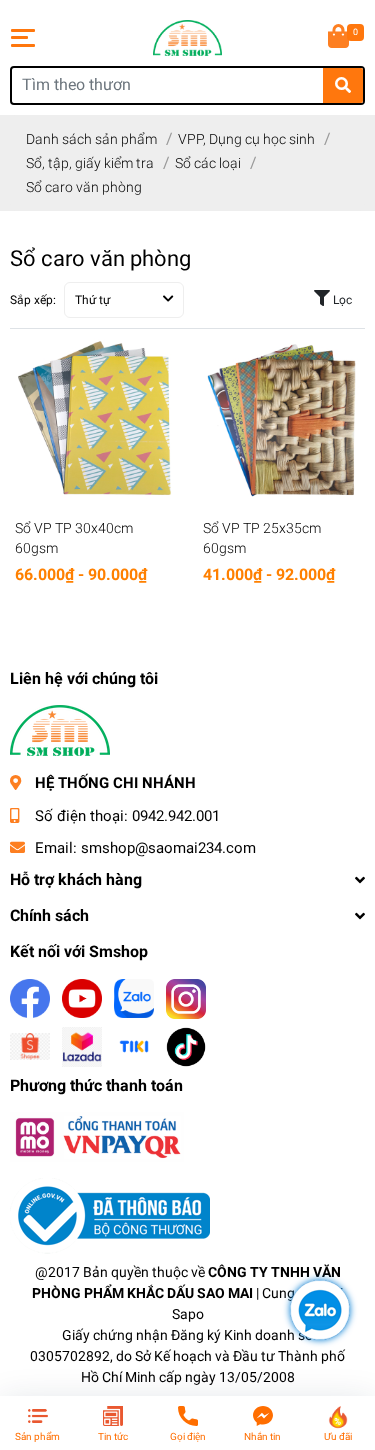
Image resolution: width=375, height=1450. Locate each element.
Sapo (188, 1314)
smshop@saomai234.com (168, 848)
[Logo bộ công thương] (110, 1214)
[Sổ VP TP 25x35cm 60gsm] (282, 421)
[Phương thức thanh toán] (97, 1135)
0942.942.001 (176, 816)
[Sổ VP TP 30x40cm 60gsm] (94, 421)
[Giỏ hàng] (340, 38)
